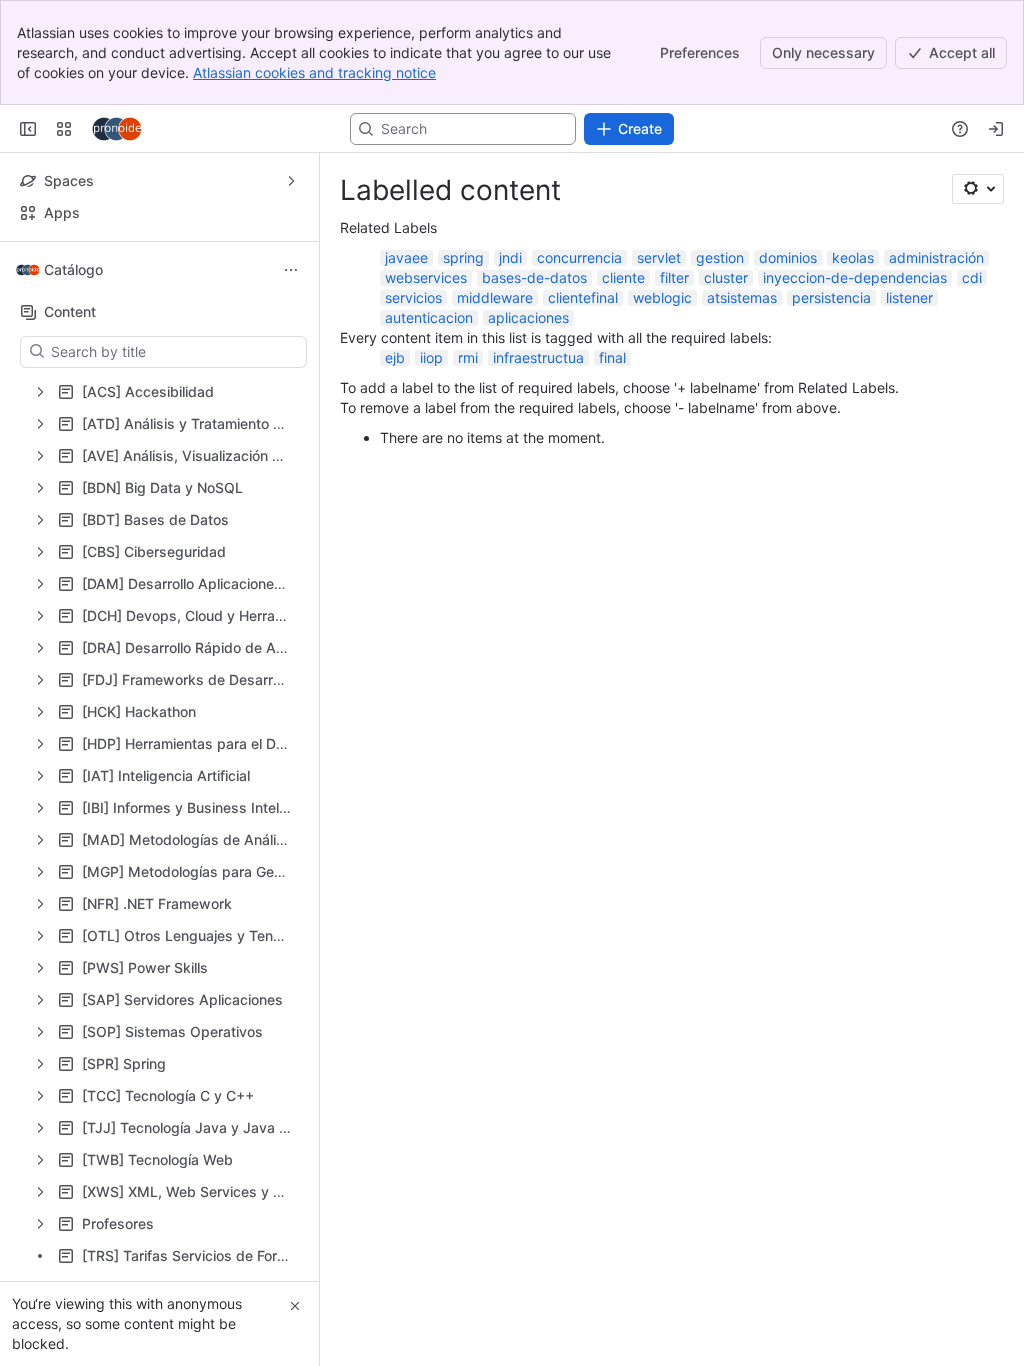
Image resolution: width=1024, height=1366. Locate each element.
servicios (413, 297)
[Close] (295, 1306)
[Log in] (996, 129)
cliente (623, 277)
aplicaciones (528, 317)
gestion (720, 257)
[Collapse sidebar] (28, 129)
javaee (406, 257)
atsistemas (742, 297)
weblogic (662, 297)
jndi (510, 257)
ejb (395, 357)
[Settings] (978, 189)
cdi (972, 277)
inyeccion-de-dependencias (855, 277)
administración (936, 257)
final (612, 357)
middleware (495, 297)
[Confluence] (117, 129)
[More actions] (291, 270)
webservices (426, 277)
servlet (659, 257)
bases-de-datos (534, 277)
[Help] (960, 129)
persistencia (831, 297)
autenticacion (429, 317)
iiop (431, 357)
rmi (468, 357)
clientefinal (583, 297)
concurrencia (579, 257)
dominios (788, 257)
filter (674, 277)
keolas (853, 257)
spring (463, 257)
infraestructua (538, 357)
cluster (726, 277)
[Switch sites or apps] (64, 129)
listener (909, 297)
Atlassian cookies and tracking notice (314, 72)
